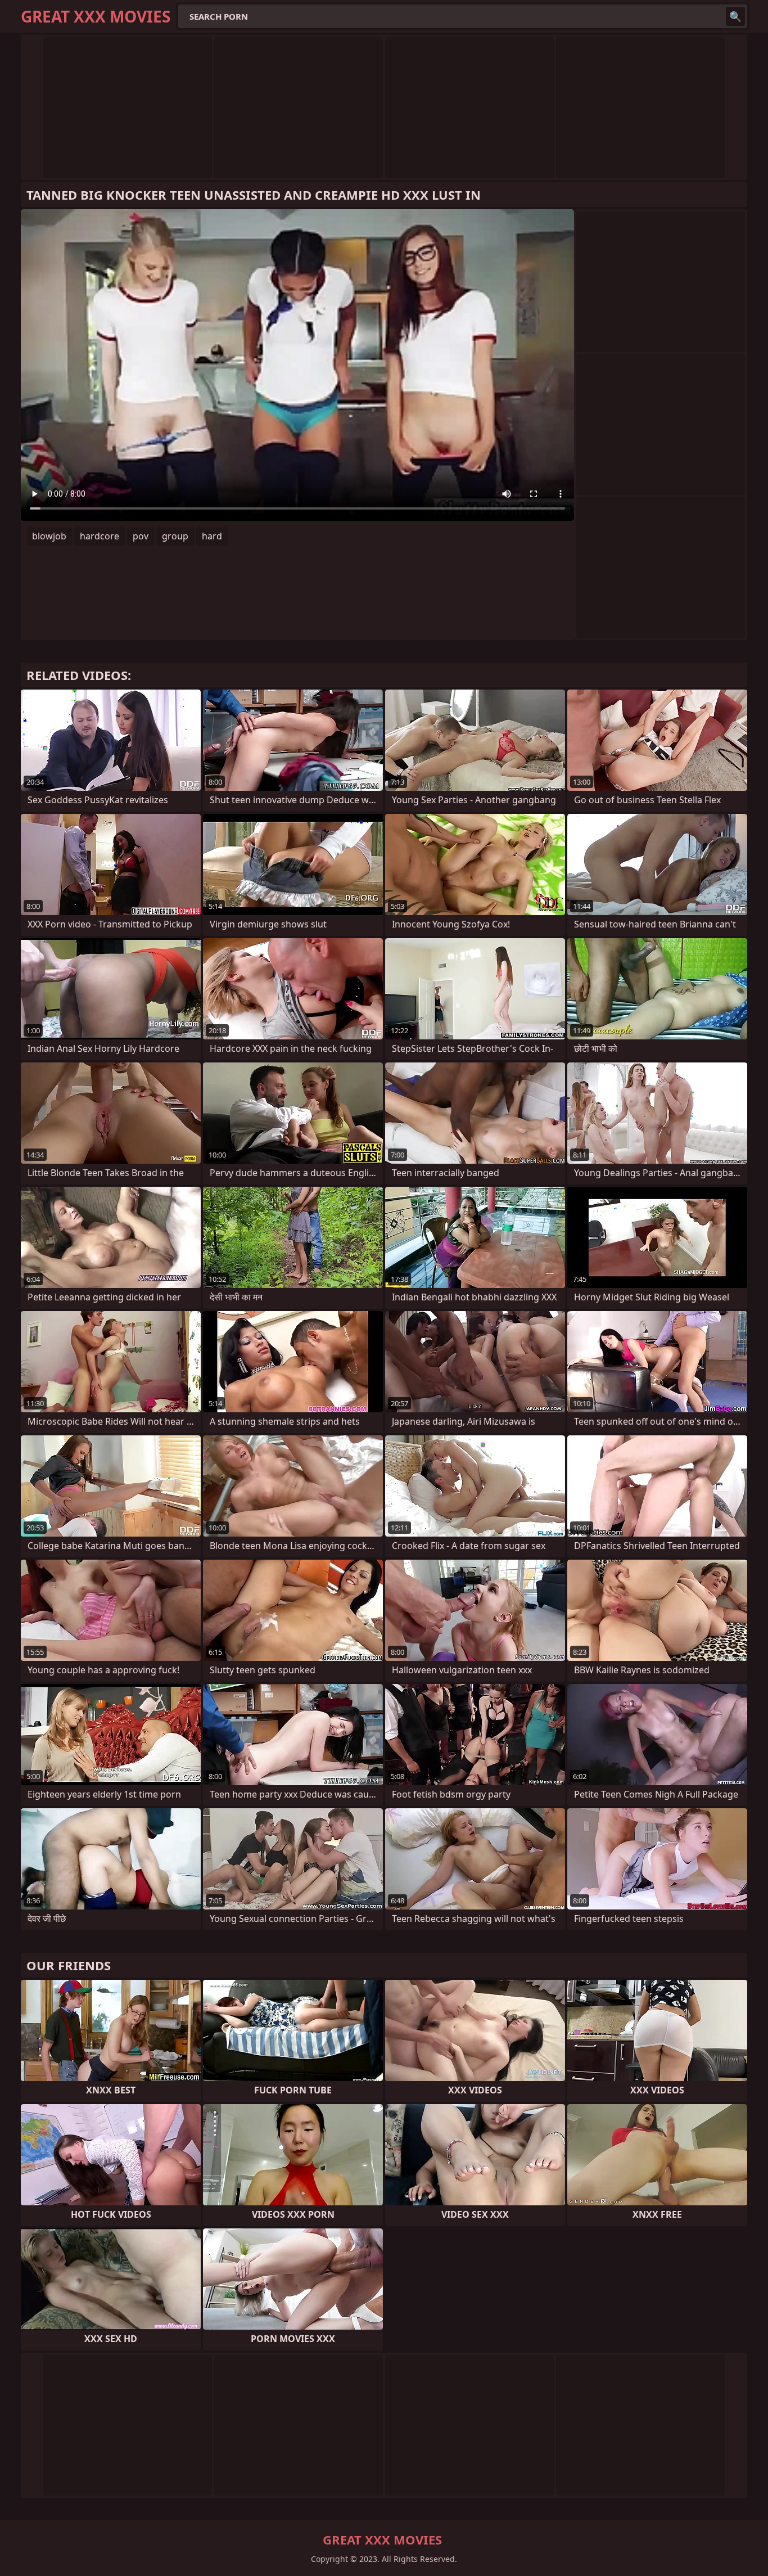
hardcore (100, 536)
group (175, 536)
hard (212, 536)
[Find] (735, 16)
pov (141, 536)
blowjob (49, 536)
